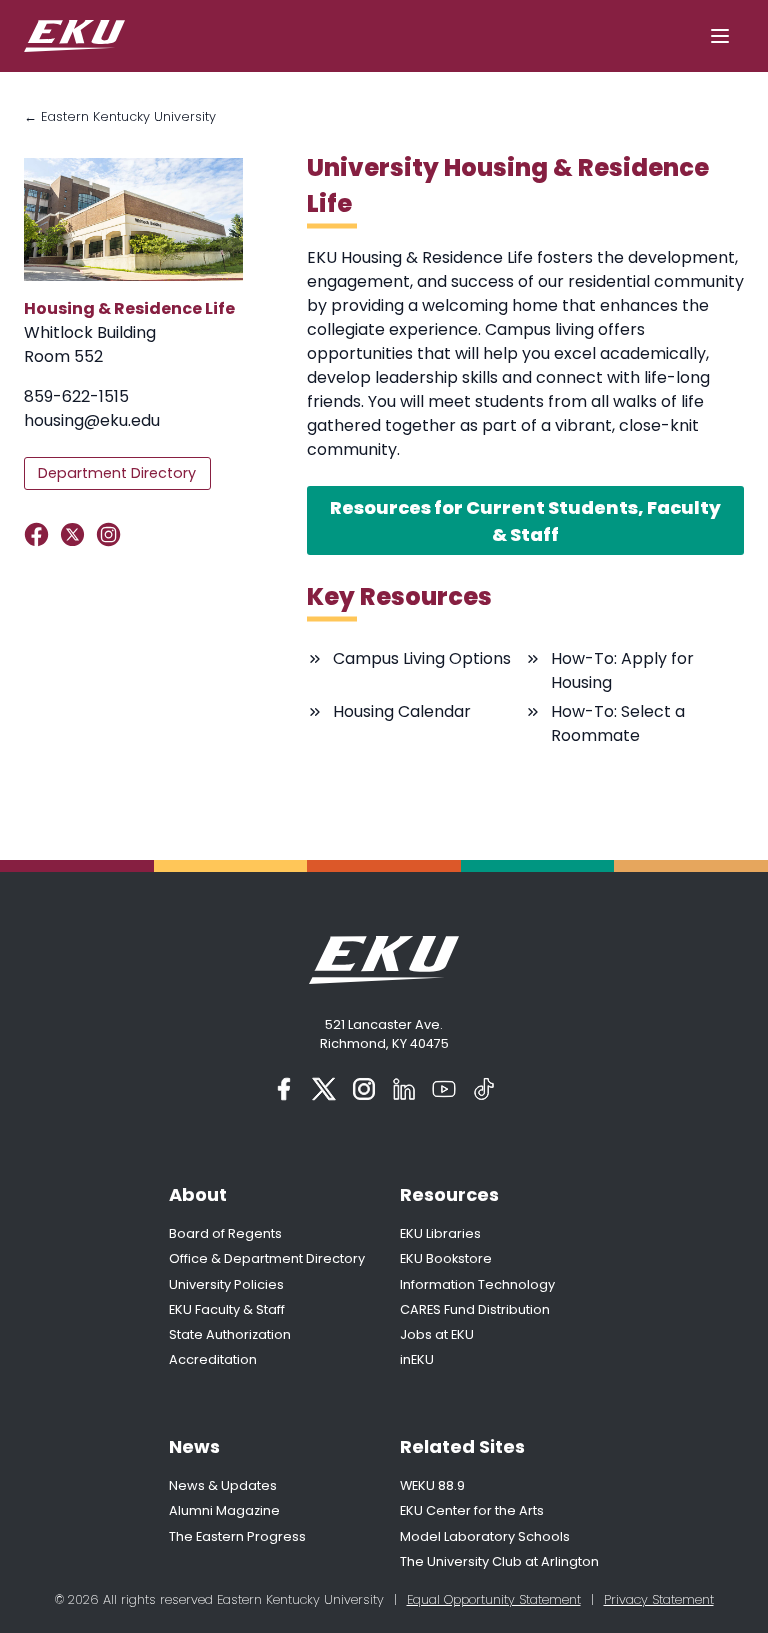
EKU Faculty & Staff (227, 1309)
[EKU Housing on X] (76, 534)
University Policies (226, 1284)
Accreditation (213, 1359)
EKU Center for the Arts (472, 1510)
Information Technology (477, 1284)
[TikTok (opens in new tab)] (484, 1089)
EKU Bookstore (446, 1258)
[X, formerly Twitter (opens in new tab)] (324, 1089)
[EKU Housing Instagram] (112, 534)
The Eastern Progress (237, 1536)
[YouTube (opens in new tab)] (444, 1089)
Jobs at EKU (437, 1334)
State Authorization (230, 1334)
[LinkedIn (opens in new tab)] (404, 1089)
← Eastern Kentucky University (120, 116)
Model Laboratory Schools (485, 1536)
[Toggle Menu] (720, 36)
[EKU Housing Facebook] (40, 534)
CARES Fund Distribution (475, 1309)
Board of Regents (225, 1233)
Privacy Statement (659, 1599)
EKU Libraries (440, 1233)
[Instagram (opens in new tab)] (364, 1089)
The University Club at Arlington (499, 1561)
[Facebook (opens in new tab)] (284, 1089)
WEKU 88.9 (432, 1485)
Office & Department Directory (267, 1258)
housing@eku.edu (92, 420)
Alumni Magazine (224, 1510)
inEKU (417, 1359)
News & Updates (223, 1485)
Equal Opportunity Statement (494, 1599)
